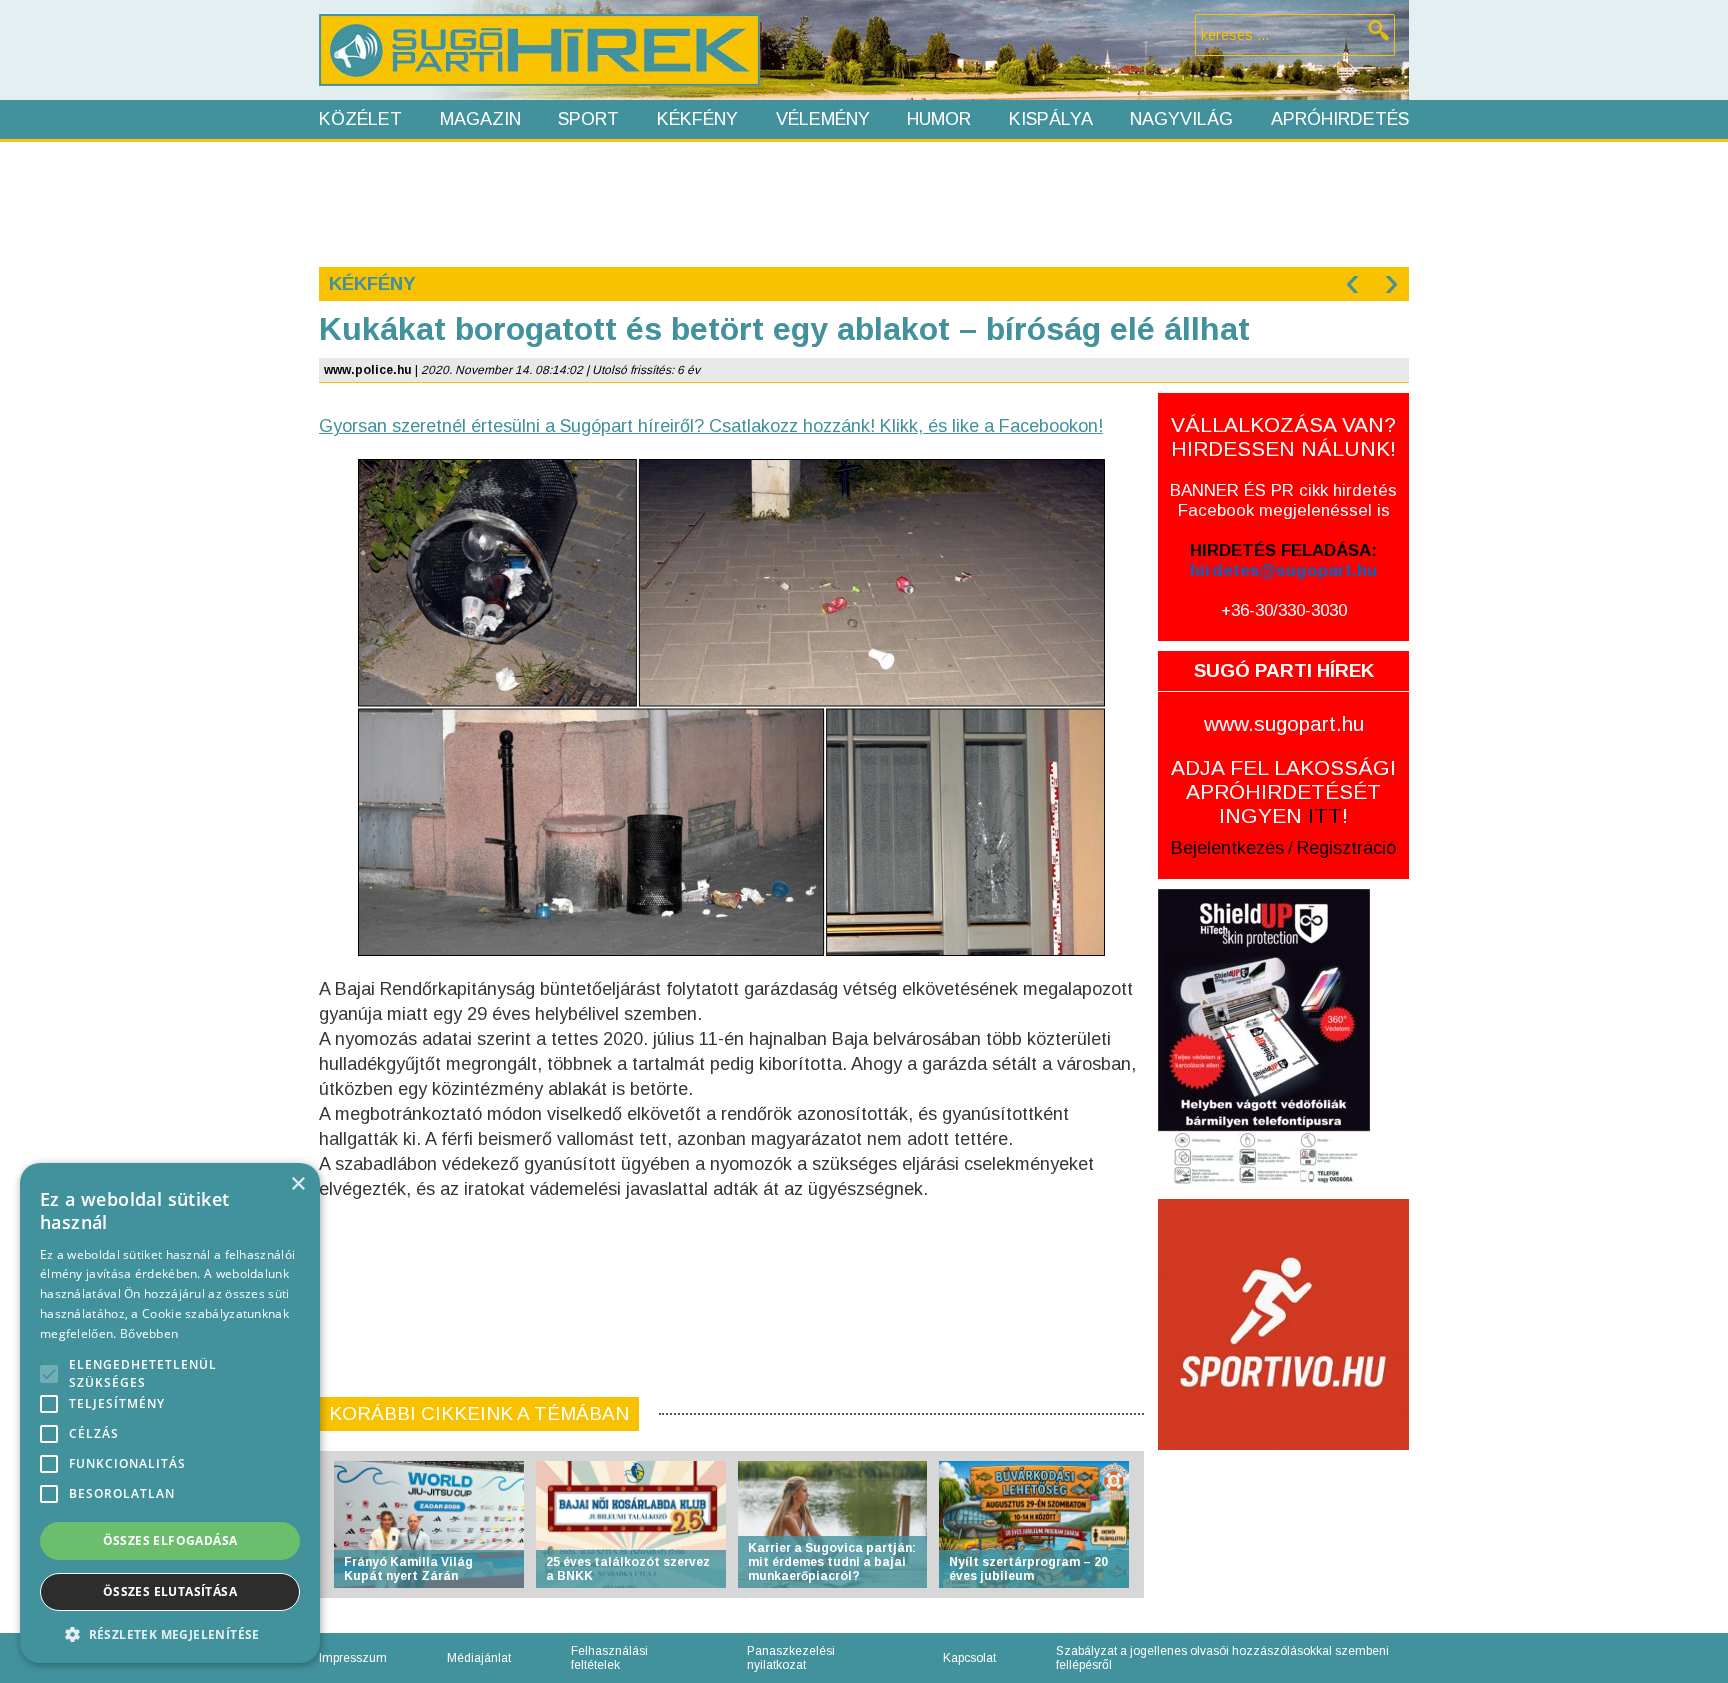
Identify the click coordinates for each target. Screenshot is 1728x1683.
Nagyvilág (1181, 119)
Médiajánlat (479, 1658)
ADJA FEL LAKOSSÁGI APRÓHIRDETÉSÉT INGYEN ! (1283, 791)
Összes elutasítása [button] (170, 1591)
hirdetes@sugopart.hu (1283, 570)
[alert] (170, 1413)
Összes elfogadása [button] (170, 1540)
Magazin (480, 119)
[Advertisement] (863, 202)
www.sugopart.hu (1284, 723)
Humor (939, 119)
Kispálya (1051, 119)
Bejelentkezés (1227, 848)
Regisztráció (1346, 848)
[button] (170, 1633)
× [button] (297, 1184)
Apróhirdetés (1340, 119)
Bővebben (149, 1333)
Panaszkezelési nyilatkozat (791, 1658)
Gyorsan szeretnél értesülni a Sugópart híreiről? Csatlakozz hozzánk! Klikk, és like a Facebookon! (711, 426)
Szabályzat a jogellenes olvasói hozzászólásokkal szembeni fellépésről (1222, 1658)
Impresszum (353, 1658)
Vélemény (823, 119)
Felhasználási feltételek (609, 1658)
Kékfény (697, 119)
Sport (588, 119)
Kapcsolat (969, 1658)
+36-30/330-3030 (1284, 610)
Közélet (360, 119)
